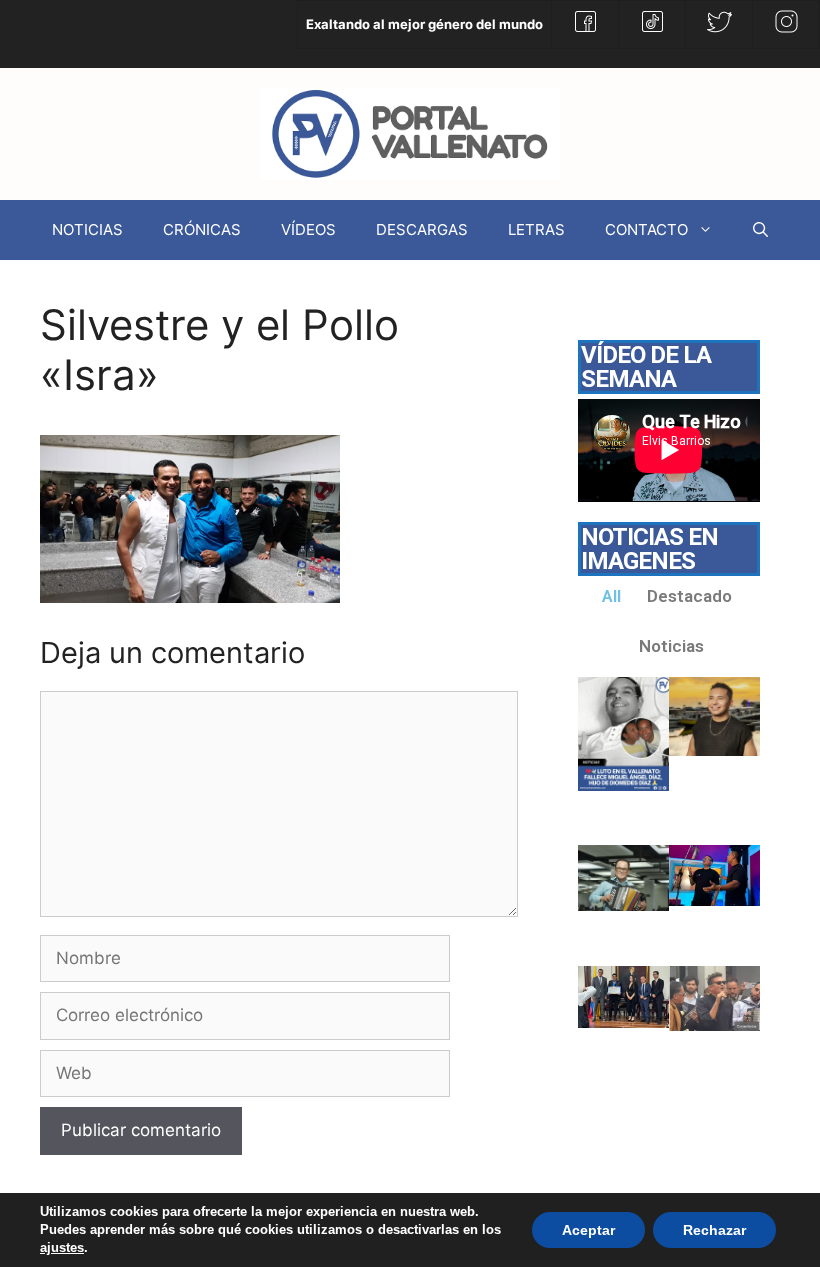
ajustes (62, 1247)
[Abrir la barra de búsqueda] (760, 230)
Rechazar (714, 1230)
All (611, 596)
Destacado (689, 596)
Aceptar (588, 1230)
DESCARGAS (422, 229)
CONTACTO (646, 229)
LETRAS (536, 229)
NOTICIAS (87, 229)
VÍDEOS (308, 229)
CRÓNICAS (202, 229)
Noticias (671, 646)
